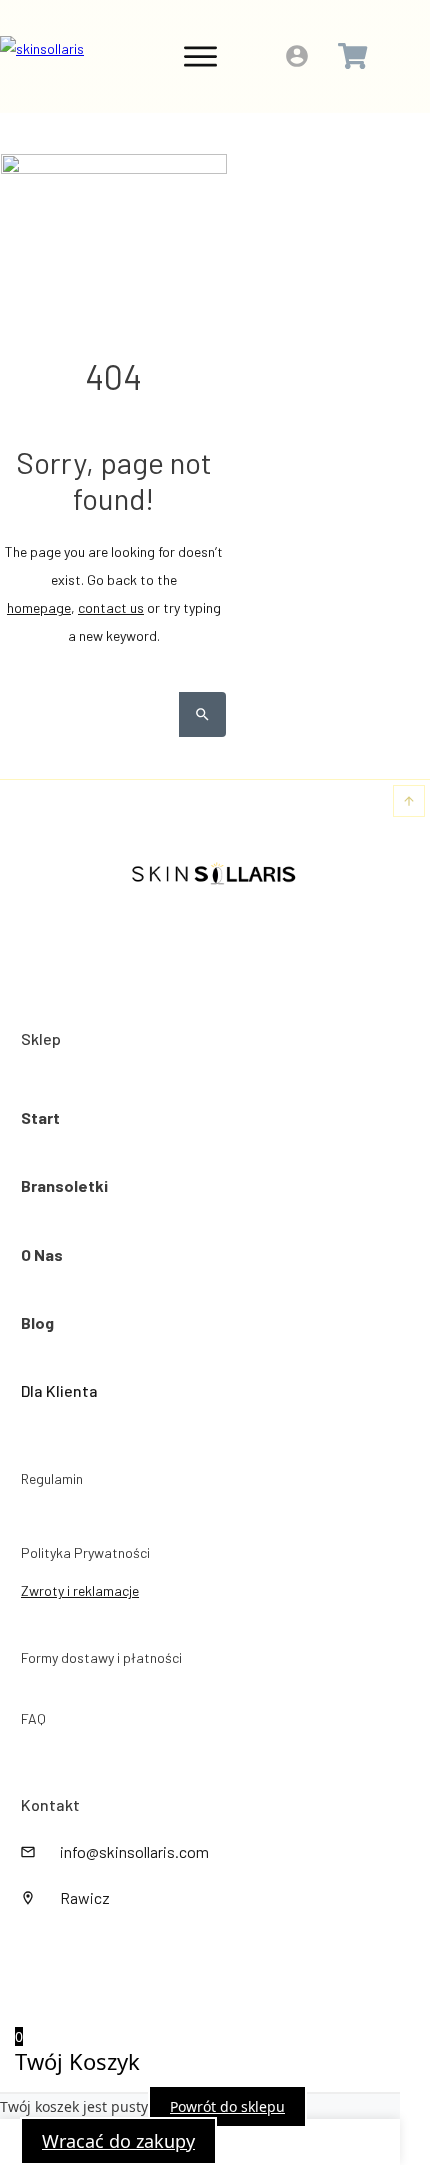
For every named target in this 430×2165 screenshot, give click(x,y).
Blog (37, 1322)
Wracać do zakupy (118, 2141)
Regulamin (52, 1478)
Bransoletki (64, 1185)
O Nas (42, 1254)
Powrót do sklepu (227, 2106)
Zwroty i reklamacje (80, 1590)
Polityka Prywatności (85, 1552)
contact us (111, 607)
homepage (39, 607)
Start (40, 1117)
